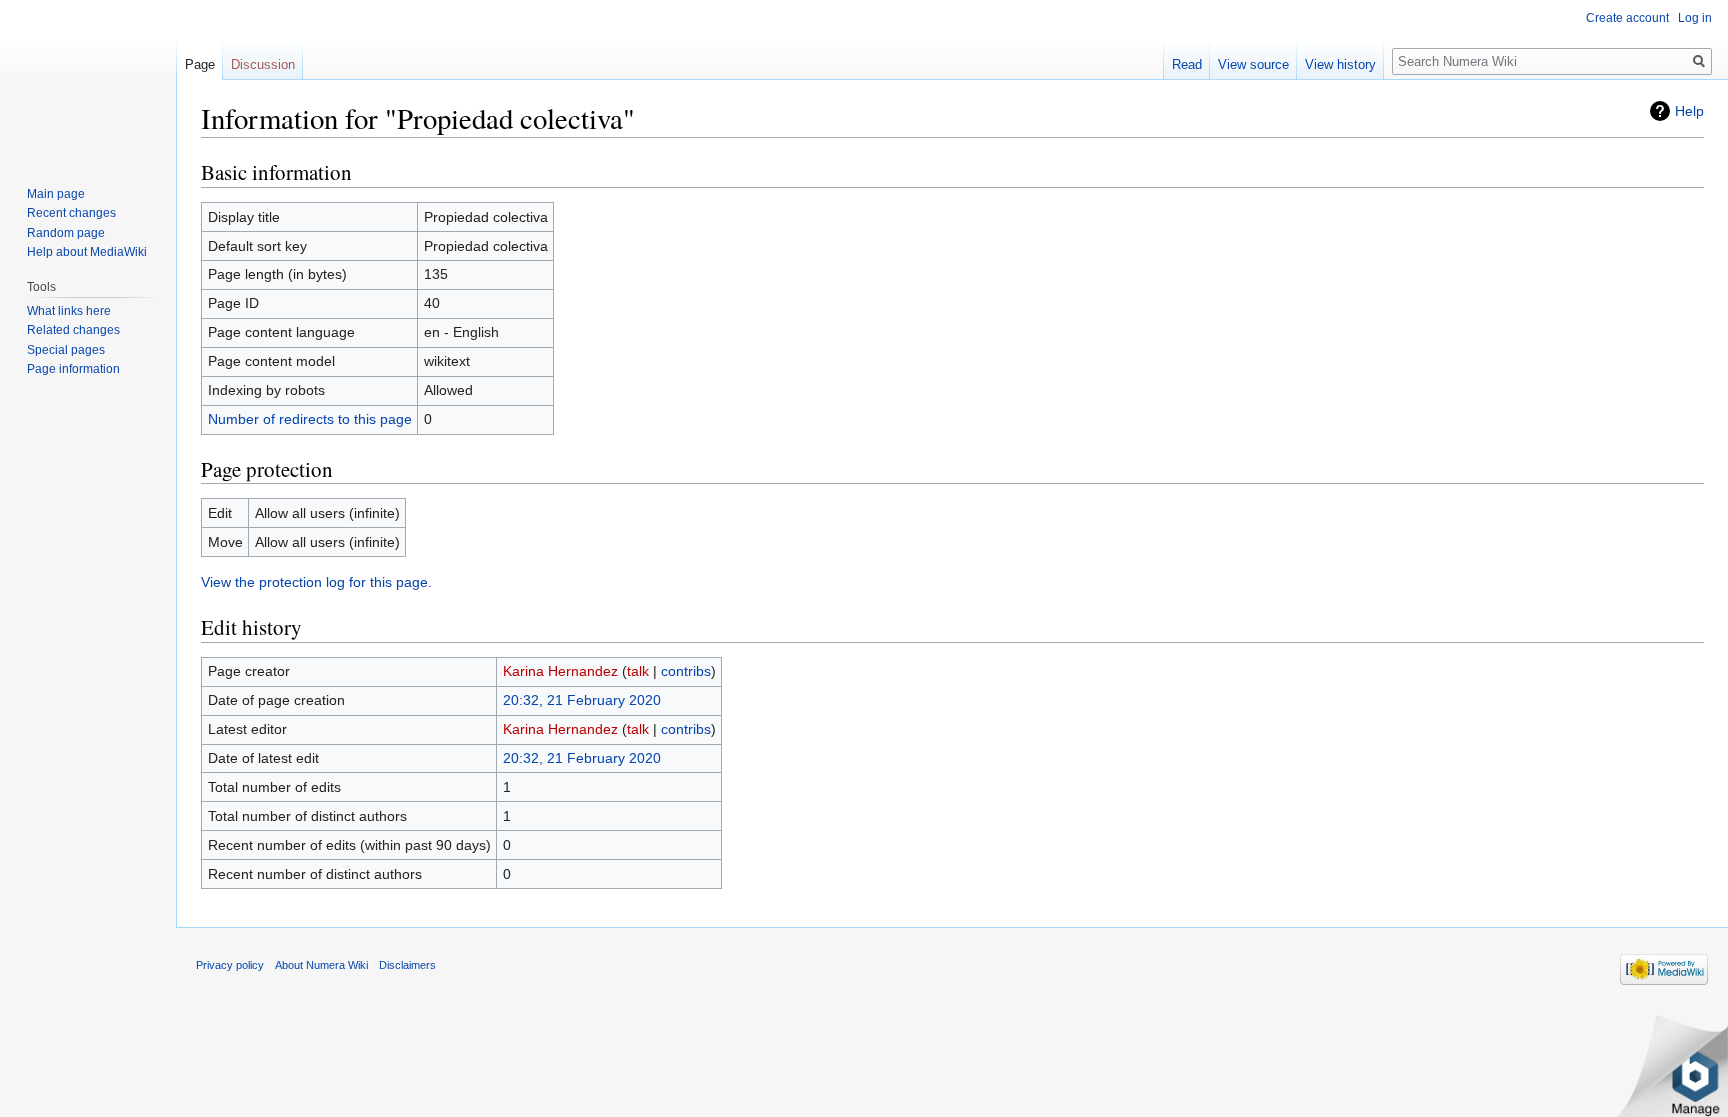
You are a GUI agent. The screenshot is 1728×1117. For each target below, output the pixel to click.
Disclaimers (407, 965)
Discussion (263, 64)
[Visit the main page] (88, 80)
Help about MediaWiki (87, 252)
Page (200, 64)
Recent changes (71, 213)
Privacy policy (230, 965)
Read (1187, 64)
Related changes (73, 330)
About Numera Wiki (321, 965)
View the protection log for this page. (316, 582)
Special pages (66, 350)
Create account (1627, 18)
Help (1689, 111)
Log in (1695, 18)
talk (638, 671)
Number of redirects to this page (310, 419)
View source (1253, 64)
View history (1340, 64)
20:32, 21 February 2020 (582, 700)
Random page (66, 233)
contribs (686, 671)
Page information (73, 369)
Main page (56, 194)
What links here (69, 311)
